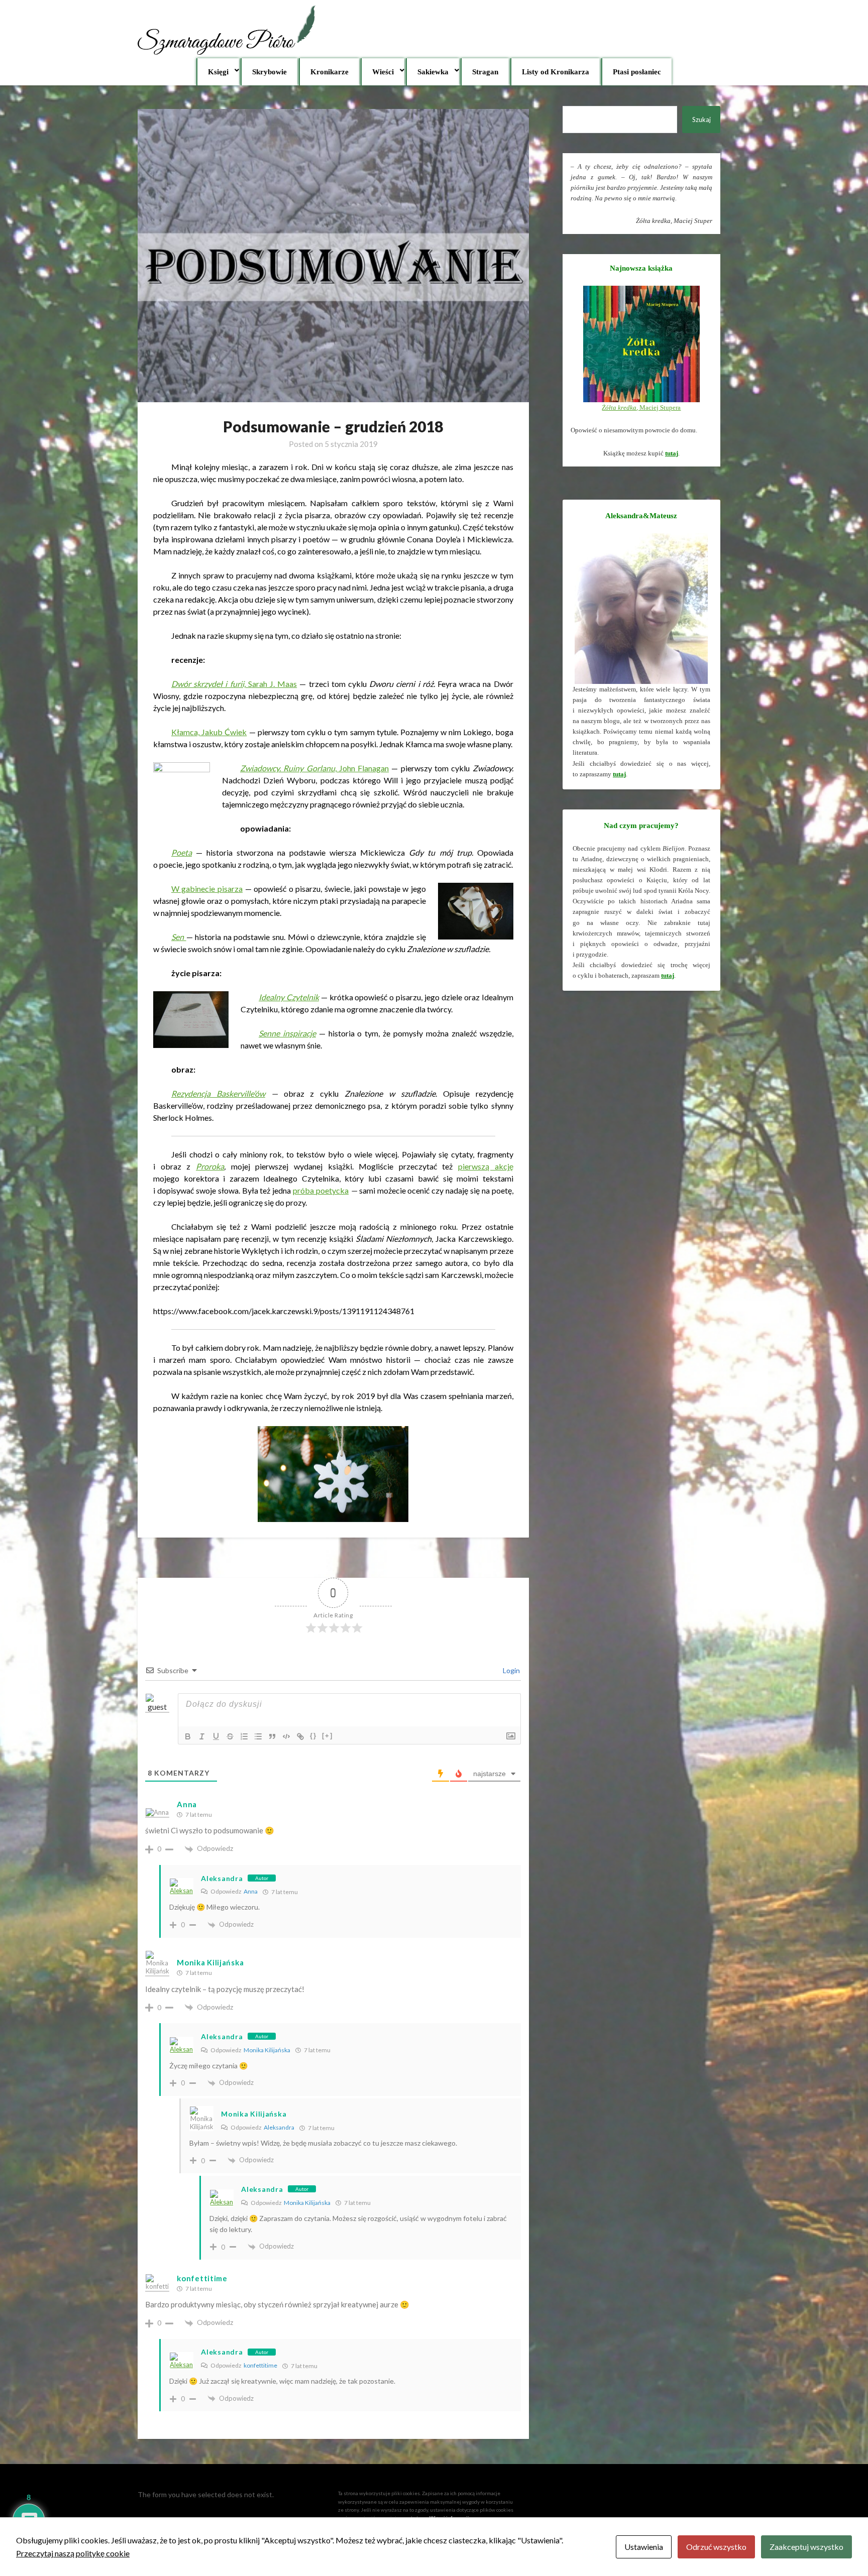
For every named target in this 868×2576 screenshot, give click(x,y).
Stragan (485, 72)
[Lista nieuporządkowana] (258, 1736)
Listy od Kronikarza (556, 72)
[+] (328, 1736)
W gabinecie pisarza (207, 889)
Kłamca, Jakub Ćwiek (209, 732)
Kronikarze (330, 72)
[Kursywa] (202, 1736)
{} (313, 1736)
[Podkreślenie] (216, 1736)
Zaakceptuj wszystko (806, 2547)
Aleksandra (222, 1878)
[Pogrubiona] (188, 1736)
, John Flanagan (314, 768)
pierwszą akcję (486, 1166)
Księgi (218, 72)
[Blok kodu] (286, 1736)
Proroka (210, 1166)
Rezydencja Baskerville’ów (218, 1093)
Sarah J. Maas (234, 684)
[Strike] (230, 1736)
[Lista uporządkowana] (244, 1736)
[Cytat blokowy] (272, 1736)
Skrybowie (269, 72)
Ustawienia (644, 2547)
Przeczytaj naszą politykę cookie (73, 2553)
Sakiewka (433, 72)
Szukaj (701, 120)
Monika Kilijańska (267, 2050)
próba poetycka (321, 1190)
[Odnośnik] (300, 1736)
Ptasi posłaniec (637, 72)
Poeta (182, 852)
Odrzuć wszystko (716, 2547)
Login (511, 1670)
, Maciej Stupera (641, 407)
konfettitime (202, 2278)
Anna (251, 1891)
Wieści (383, 72)
